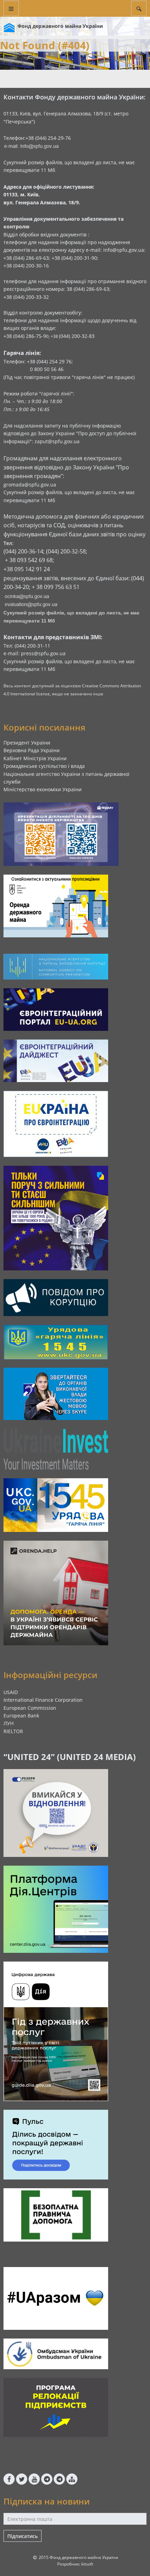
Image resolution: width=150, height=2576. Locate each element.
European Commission (30, 1708)
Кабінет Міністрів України (35, 758)
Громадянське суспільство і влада (44, 766)
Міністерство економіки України (43, 789)
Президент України (27, 743)
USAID (11, 1692)
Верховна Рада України (32, 750)
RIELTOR (13, 1731)
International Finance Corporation (43, 1700)
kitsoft (87, 2564)
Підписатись (22, 2536)
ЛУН (9, 1723)
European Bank (21, 1716)
